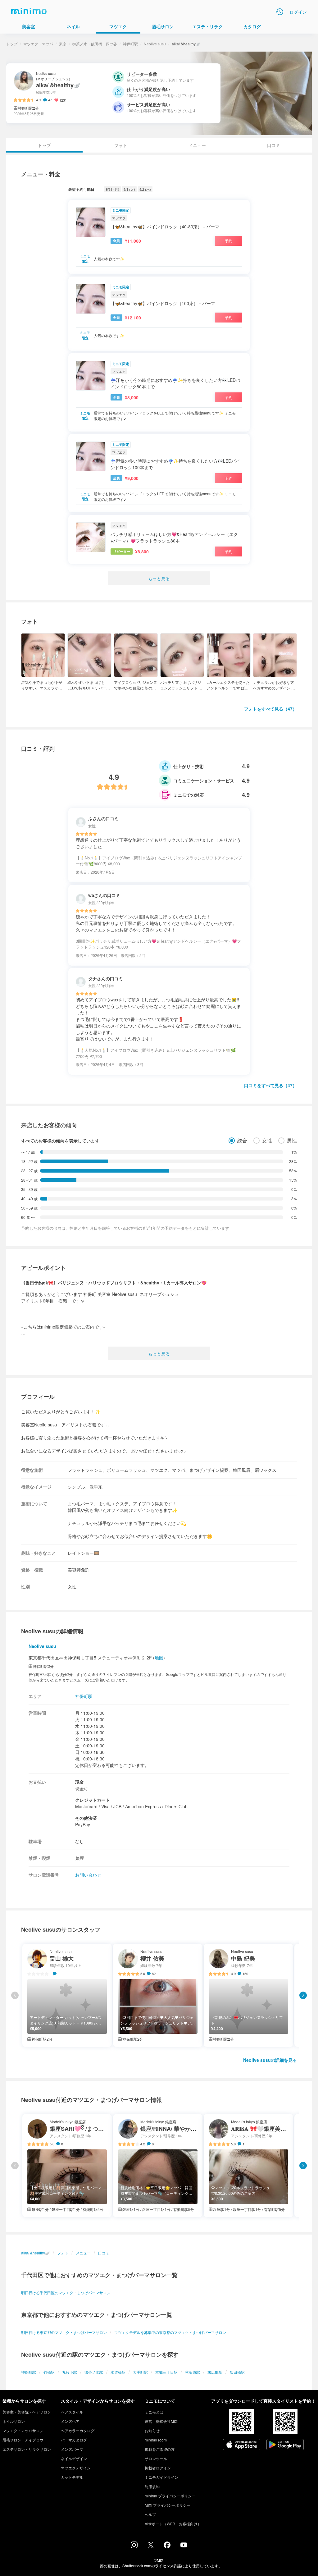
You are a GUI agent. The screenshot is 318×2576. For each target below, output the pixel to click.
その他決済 (86, 1818)
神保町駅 (130, 44)
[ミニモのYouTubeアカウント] (184, 2546)
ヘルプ (150, 2514)
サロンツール (156, 2458)
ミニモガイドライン (161, 2477)
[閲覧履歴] (279, 12)
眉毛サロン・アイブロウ (23, 2440)
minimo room (156, 2440)
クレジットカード (93, 1800)
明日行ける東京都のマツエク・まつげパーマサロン (64, 2332)
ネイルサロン (14, 2421)
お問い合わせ (88, 1875)
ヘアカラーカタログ (78, 2430)
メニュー (197, 145)
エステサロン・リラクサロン (27, 2449)
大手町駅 (140, 2372)
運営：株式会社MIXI (161, 2421)
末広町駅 (215, 2372)
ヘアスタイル (72, 2412)
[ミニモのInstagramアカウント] (134, 2546)
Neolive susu (155, 44)
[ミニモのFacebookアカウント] (167, 2546)
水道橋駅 (118, 2372)
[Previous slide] (15, 1995)
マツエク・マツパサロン (23, 2430)
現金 (79, 1782)
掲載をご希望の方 (160, 2449)
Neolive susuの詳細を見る (270, 2060)
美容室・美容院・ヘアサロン (27, 2412)
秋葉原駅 (193, 2372)
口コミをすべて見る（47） (270, 1085)
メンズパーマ (72, 2449)
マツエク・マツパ (38, 44)
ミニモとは (154, 2412)
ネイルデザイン (74, 2458)
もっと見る (159, 578)
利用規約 (152, 2486)
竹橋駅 (49, 2372)
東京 (63, 44)
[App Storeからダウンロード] (242, 2445)
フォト (121, 145)
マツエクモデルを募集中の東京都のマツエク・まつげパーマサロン (170, 2332)
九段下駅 (70, 2372)
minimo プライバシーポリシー (170, 2496)
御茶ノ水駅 (94, 2372)
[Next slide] (303, 1995)
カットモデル (72, 2477)
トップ (12, 44)
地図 (159, 1658)
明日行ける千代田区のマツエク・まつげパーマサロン (66, 2292)
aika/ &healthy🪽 (35, 2253)
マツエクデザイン (76, 2468)
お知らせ (152, 2430)
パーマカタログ (74, 2440)
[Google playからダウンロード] (285, 2445)
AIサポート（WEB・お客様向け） (173, 2524)
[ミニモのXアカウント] (151, 2546)
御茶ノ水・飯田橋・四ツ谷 (95, 44)
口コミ (274, 145)
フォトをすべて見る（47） (270, 709)
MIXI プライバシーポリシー (168, 2505)
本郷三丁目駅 (166, 2372)
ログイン (298, 12)
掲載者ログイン (158, 2468)
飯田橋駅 (237, 2372)
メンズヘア (70, 2421)
